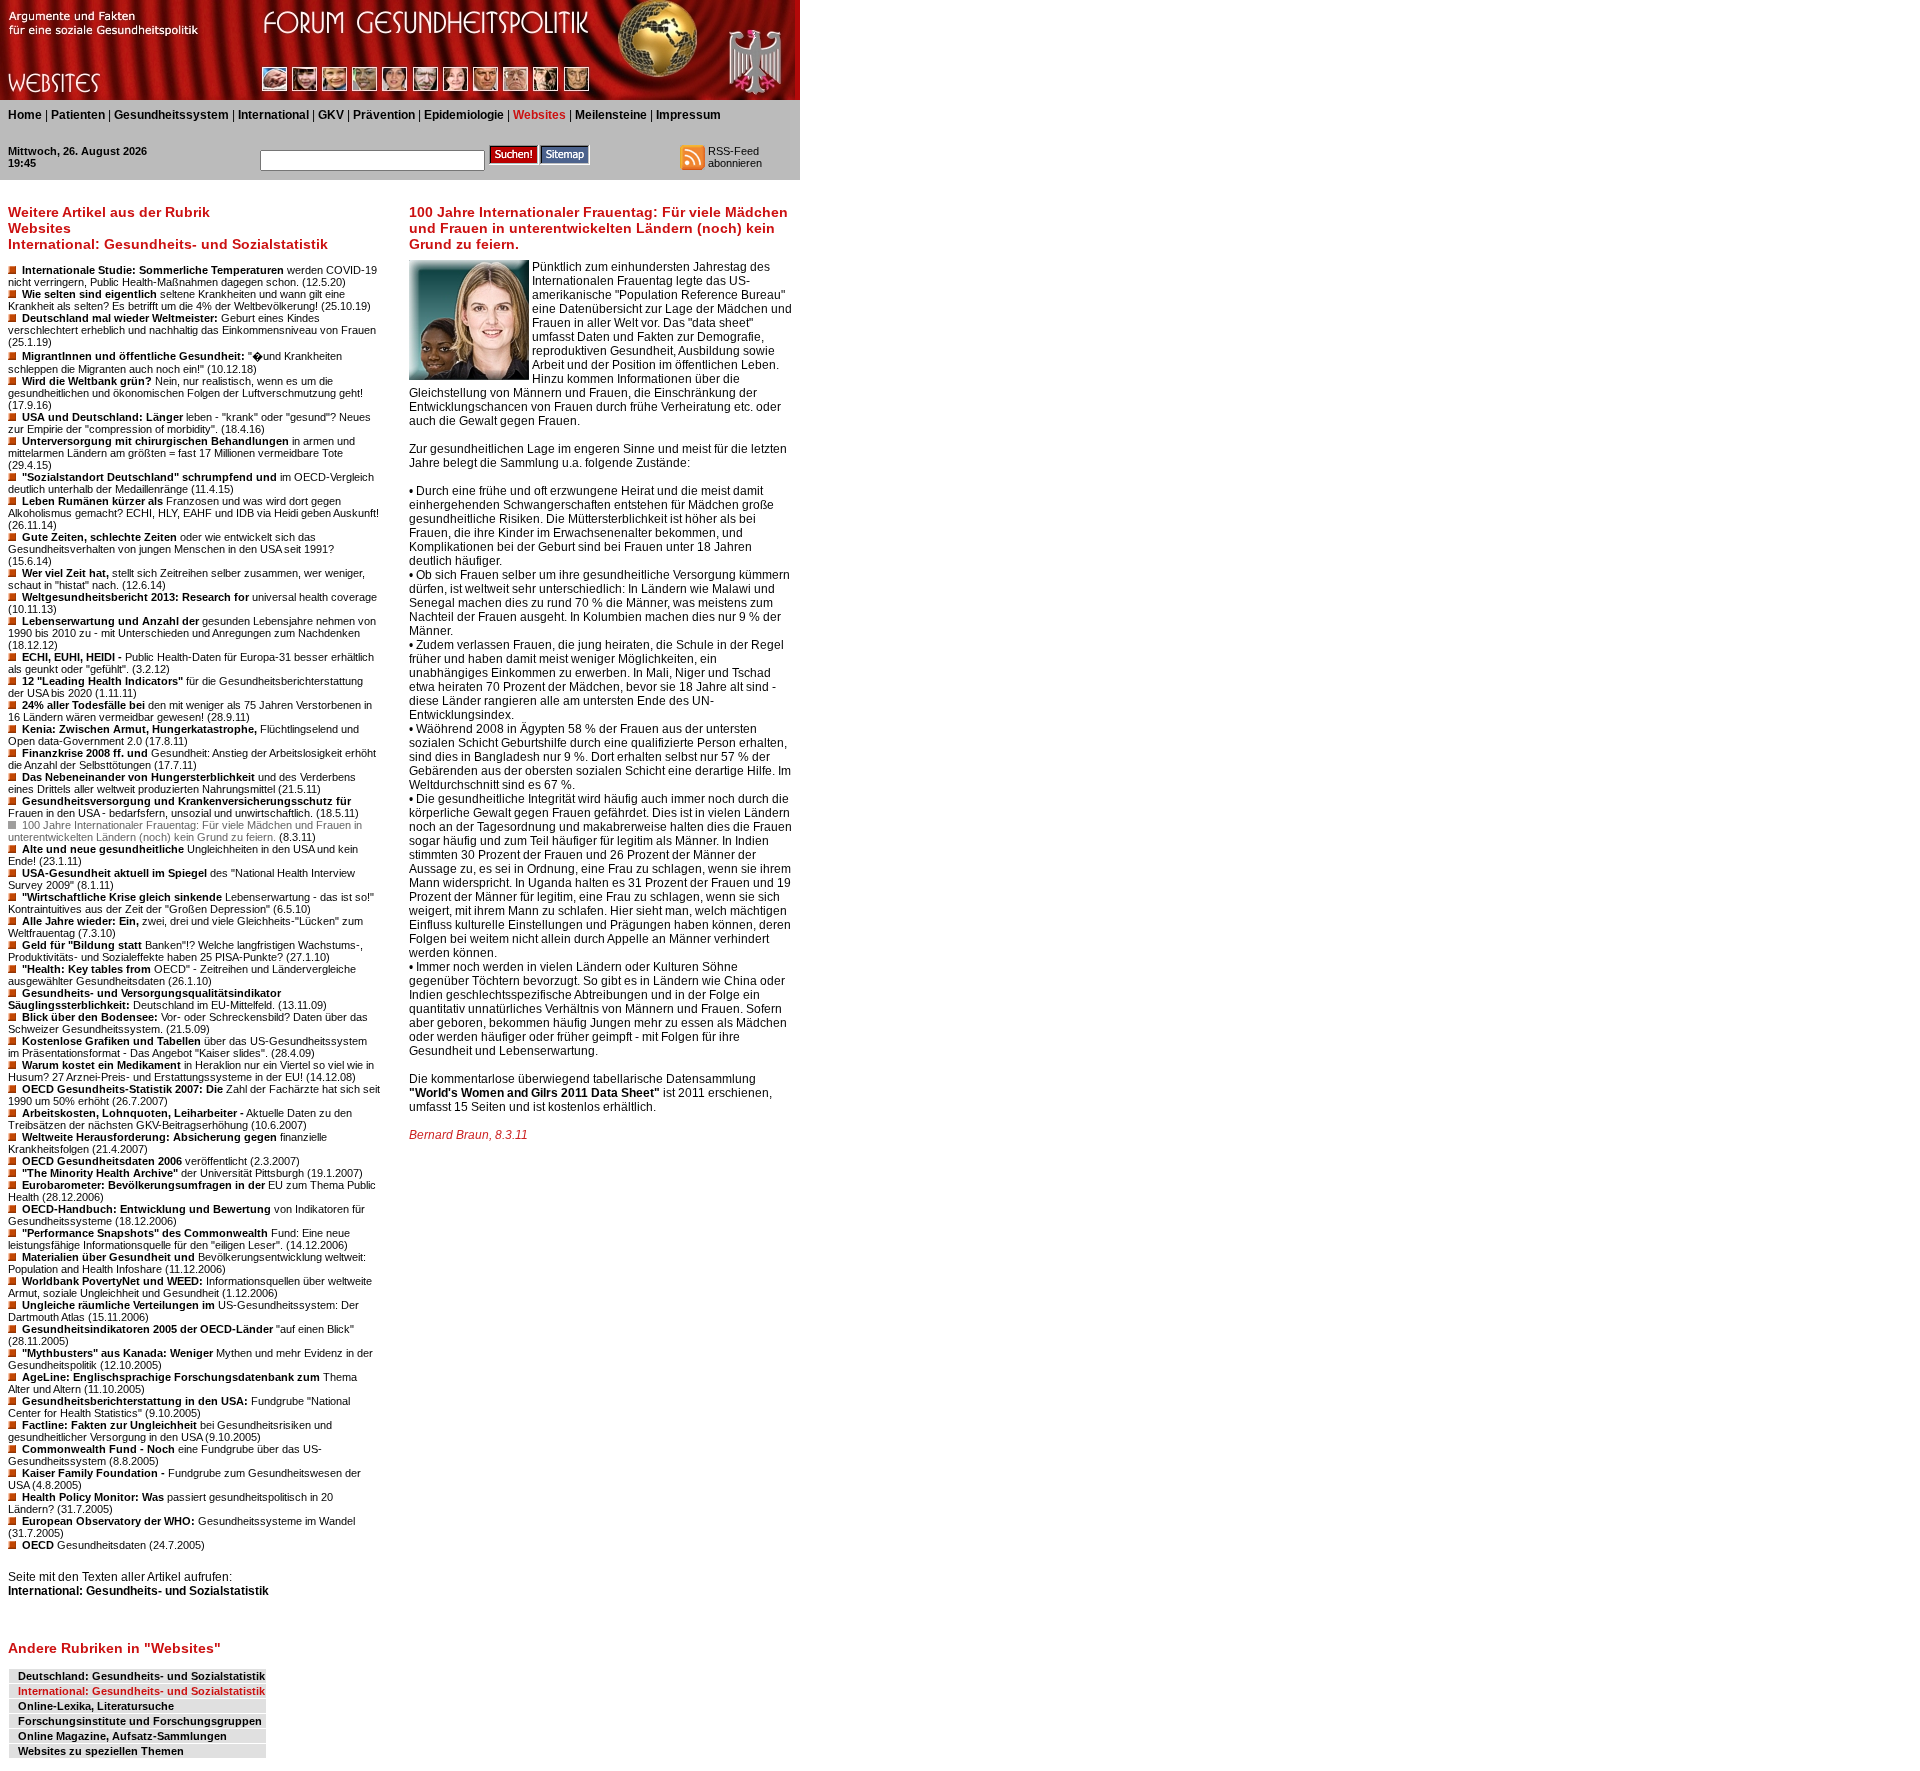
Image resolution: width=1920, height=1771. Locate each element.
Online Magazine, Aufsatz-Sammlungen (122, 1736)
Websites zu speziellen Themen (101, 1751)
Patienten (78, 115)
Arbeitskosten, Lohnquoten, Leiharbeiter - (133, 1113)
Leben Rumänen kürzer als (92, 501)
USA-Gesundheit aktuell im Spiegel (114, 873)
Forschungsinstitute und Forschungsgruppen (140, 1721)
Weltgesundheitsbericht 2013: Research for (135, 597)
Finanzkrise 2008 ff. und (85, 753)
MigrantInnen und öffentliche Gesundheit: (133, 356)
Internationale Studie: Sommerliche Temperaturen (153, 270)
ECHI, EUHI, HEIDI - (72, 657)
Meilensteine (611, 115)
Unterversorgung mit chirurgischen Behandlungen (155, 441)
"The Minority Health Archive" (100, 1173)
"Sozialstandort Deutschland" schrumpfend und (149, 477)
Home (25, 115)
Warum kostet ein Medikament (101, 1065)
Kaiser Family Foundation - (93, 1473)
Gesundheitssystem (171, 115)
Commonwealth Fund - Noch (98, 1449)
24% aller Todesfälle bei (83, 705)
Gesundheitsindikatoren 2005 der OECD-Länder (147, 1329)
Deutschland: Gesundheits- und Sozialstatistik (141, 1676)
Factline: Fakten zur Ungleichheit (109, 1425)
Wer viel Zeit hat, (65, 573)
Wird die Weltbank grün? (87, 381)
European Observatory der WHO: (108, 1521)
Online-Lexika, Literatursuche (96, 1706)
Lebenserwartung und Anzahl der (110, 621)
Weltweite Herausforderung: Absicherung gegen (149, 1137)
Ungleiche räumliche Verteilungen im (118, 1305)
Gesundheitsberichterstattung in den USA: (135, 1401)
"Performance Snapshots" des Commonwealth (145, 1233)
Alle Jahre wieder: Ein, (80, 921)
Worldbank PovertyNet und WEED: (112, 1281)
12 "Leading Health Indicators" (102, 681)
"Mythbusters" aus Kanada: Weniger (117, 1353)
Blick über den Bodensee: (90, 1017)
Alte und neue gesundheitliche (103, 849)
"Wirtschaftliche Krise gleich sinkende (122, 897)
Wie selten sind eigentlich (89, 294)
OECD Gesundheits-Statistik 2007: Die (122, 1089)
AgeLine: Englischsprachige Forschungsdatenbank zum (171, 1377)
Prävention (384, 115)
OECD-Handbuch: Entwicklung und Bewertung (146, 1209)
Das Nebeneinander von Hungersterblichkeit (138, 777)
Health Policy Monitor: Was (93, 1497)
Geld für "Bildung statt (82, 945)
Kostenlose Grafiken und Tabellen (111, 1041)
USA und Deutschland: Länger (102, 417)
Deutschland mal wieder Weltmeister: (120, 318)
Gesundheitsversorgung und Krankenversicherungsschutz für (186, 801)
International (273, 115)
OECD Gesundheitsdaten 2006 (102, 1161)
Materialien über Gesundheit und (108, 1257)
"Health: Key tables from (86, 969)
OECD (38, 1545)
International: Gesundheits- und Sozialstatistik (138, 1591)
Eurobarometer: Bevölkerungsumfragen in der (143, 1185)
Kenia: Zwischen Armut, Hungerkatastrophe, (139, 729)
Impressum (688, 115)
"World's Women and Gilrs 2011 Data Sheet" (534, 1093)
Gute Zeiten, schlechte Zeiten (99, 537)
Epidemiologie (464, 115)
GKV (331, 115)
